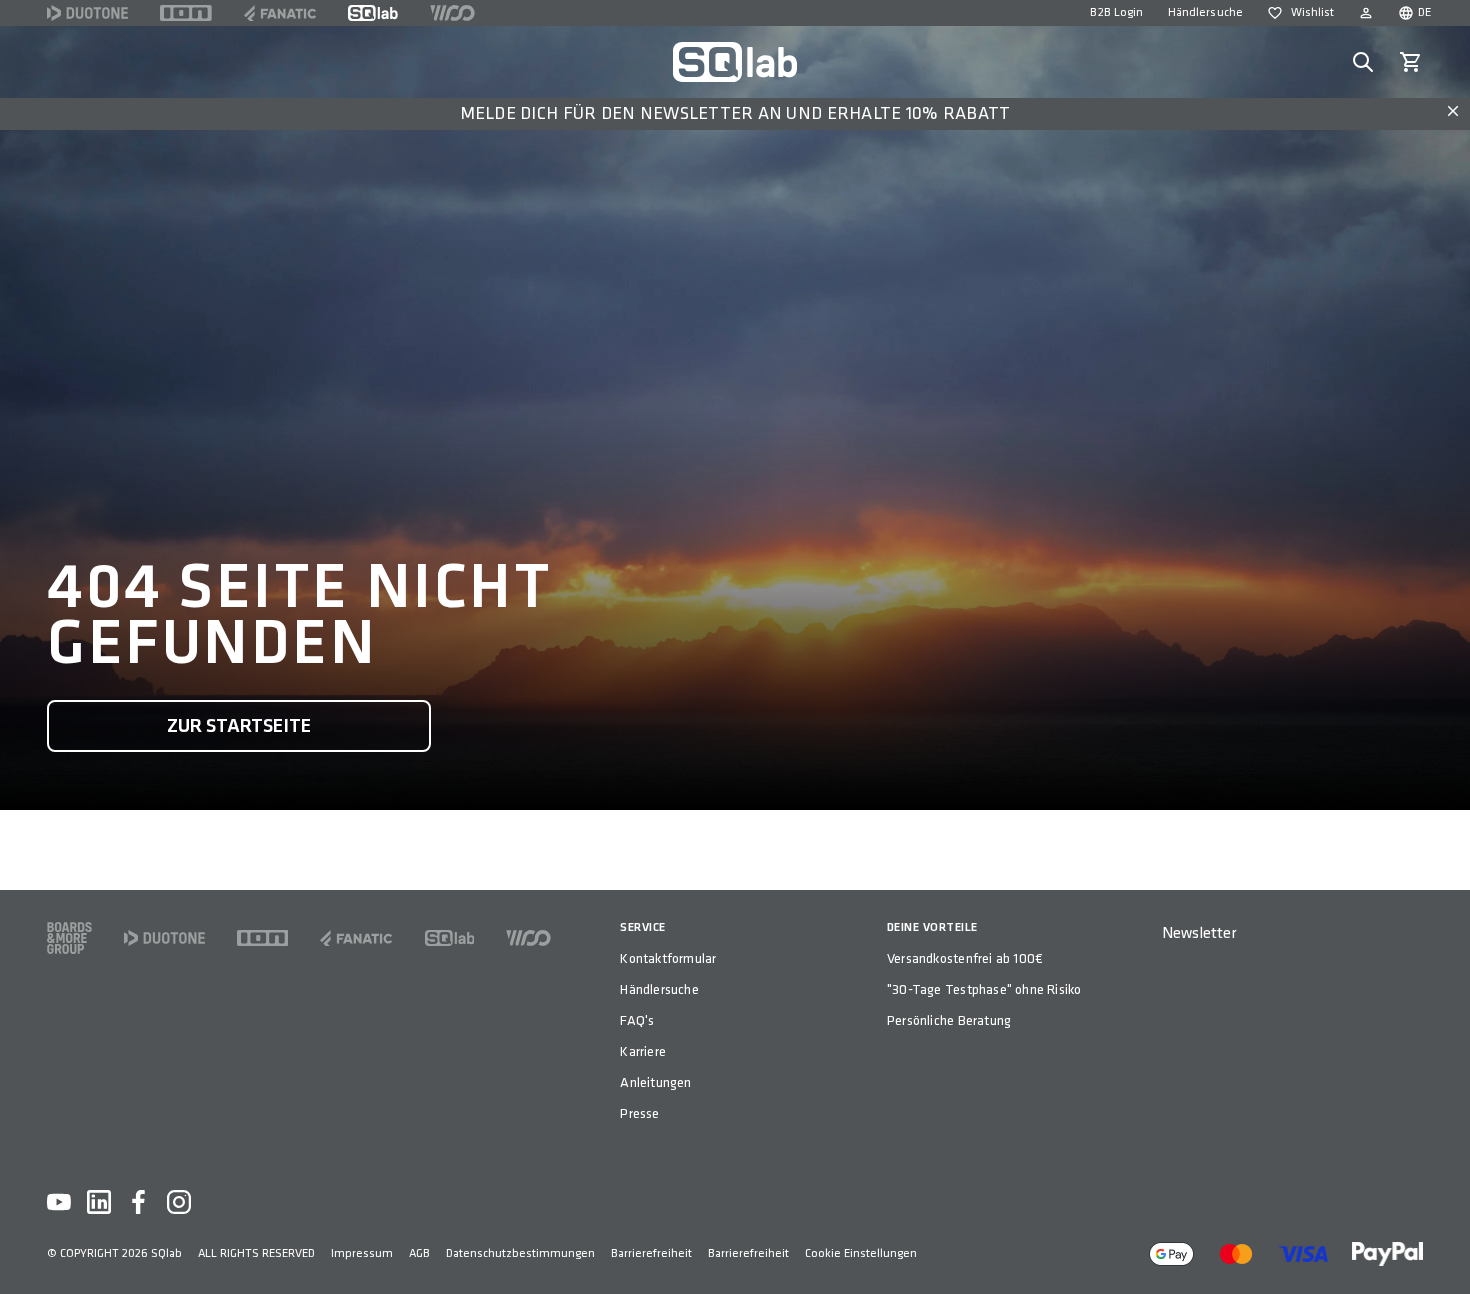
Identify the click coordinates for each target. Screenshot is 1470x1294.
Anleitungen (655, 1082)
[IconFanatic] (280, 13)
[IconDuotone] (87, 13)
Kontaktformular (668, 958)
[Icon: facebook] (139, 1202)
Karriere (643, 1051)
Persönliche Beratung (949, 1020)
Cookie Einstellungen (861, 1253)
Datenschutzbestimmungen (520, 1253)
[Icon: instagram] (179, 1202)
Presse (639, 1113)
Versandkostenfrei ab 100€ (965, 958)
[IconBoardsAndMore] (69, 938)
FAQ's (637, 1020)
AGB (419, 1253)
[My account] (1366, 13)
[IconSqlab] (373, 13)
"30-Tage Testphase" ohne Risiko (984, 989)
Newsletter (1199, 933)
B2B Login (1116, 12)
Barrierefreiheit (651, 1253)
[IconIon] (186, 13)
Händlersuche (1205, 12)
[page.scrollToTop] (1442, 1246)
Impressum (362, 1253)
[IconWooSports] (452, 13)
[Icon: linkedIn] (99, 1202)
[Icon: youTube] (59, 1202)
